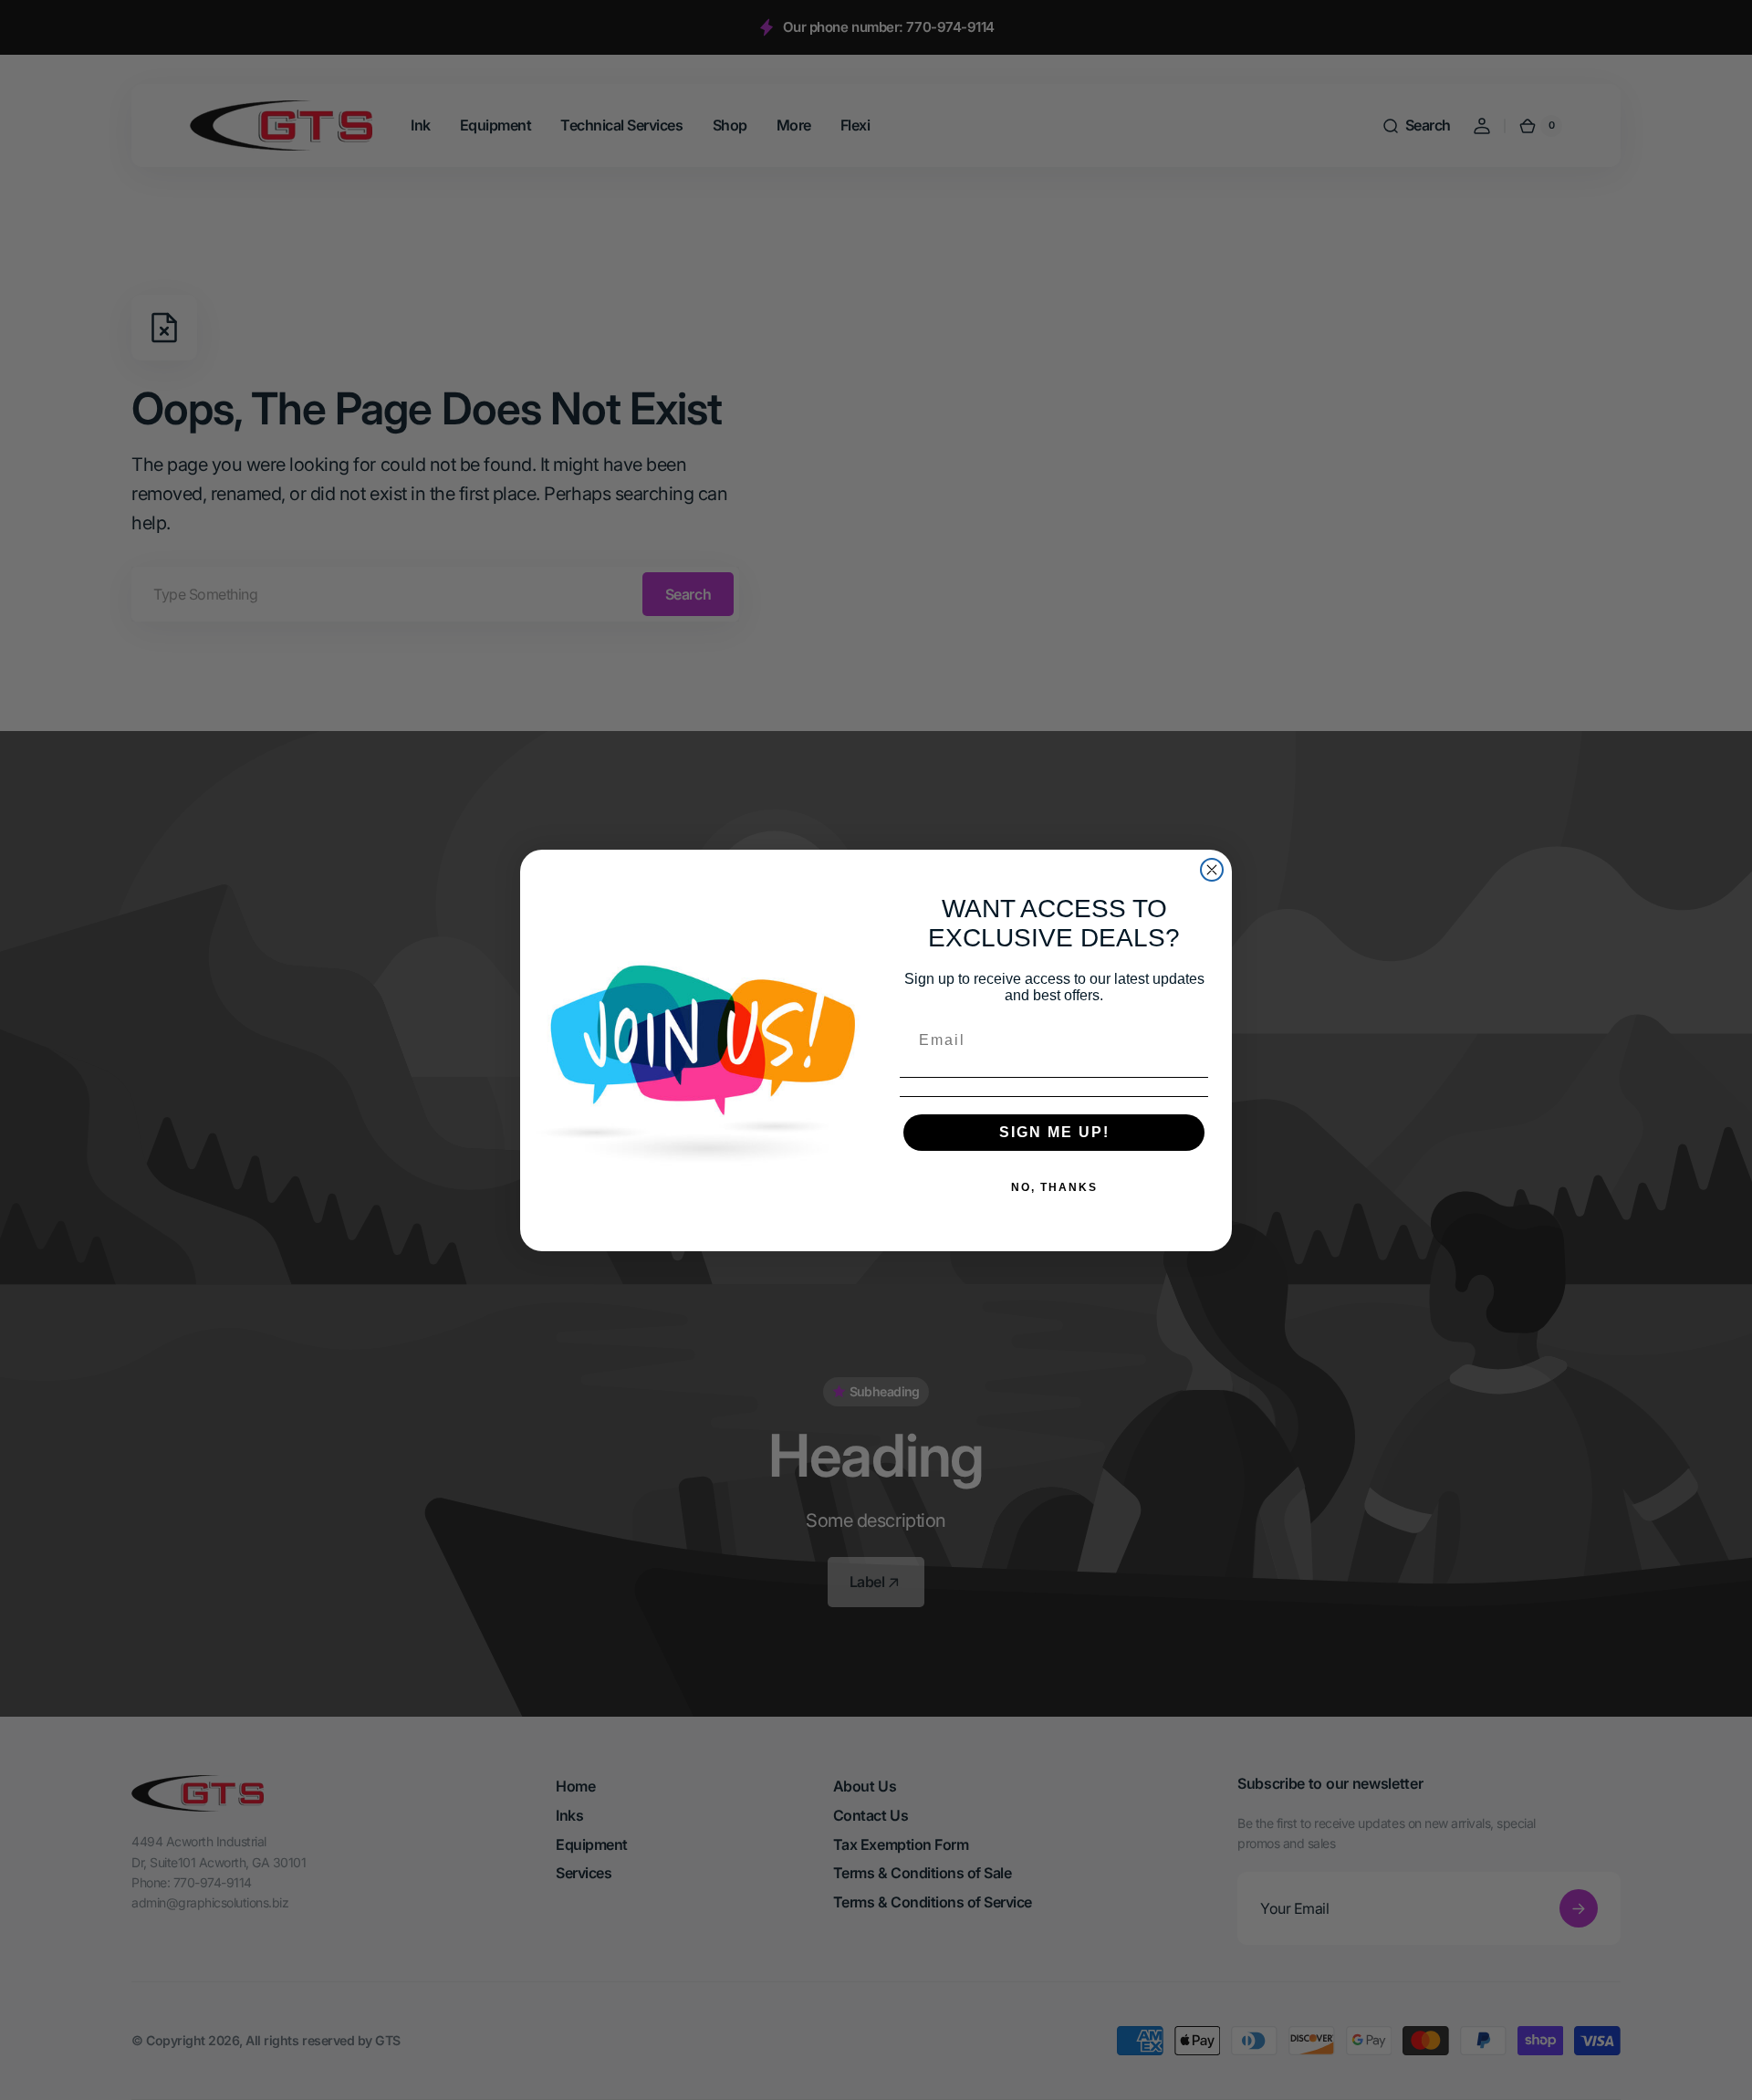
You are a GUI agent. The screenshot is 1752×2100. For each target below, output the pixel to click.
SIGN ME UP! (1054, 1132)
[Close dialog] (1212, 870)
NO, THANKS (1054, 1187)
